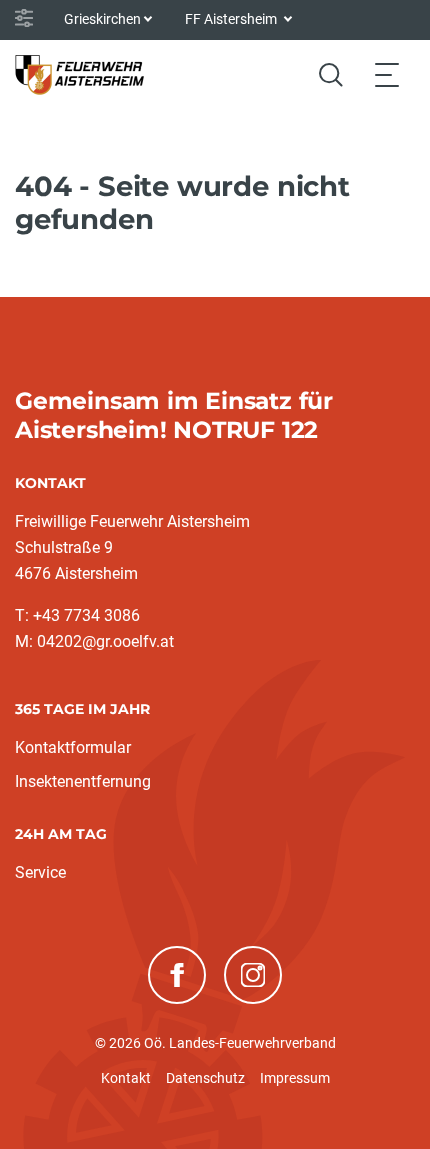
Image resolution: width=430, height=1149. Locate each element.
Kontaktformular (73, 747)
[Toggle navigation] (387, 74)
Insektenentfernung (83, 781)
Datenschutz (205, 1078)
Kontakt (126, 1078)
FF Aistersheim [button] (232, 19)
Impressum (295, 1078)
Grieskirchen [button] (102, 19)
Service (40, 872)
